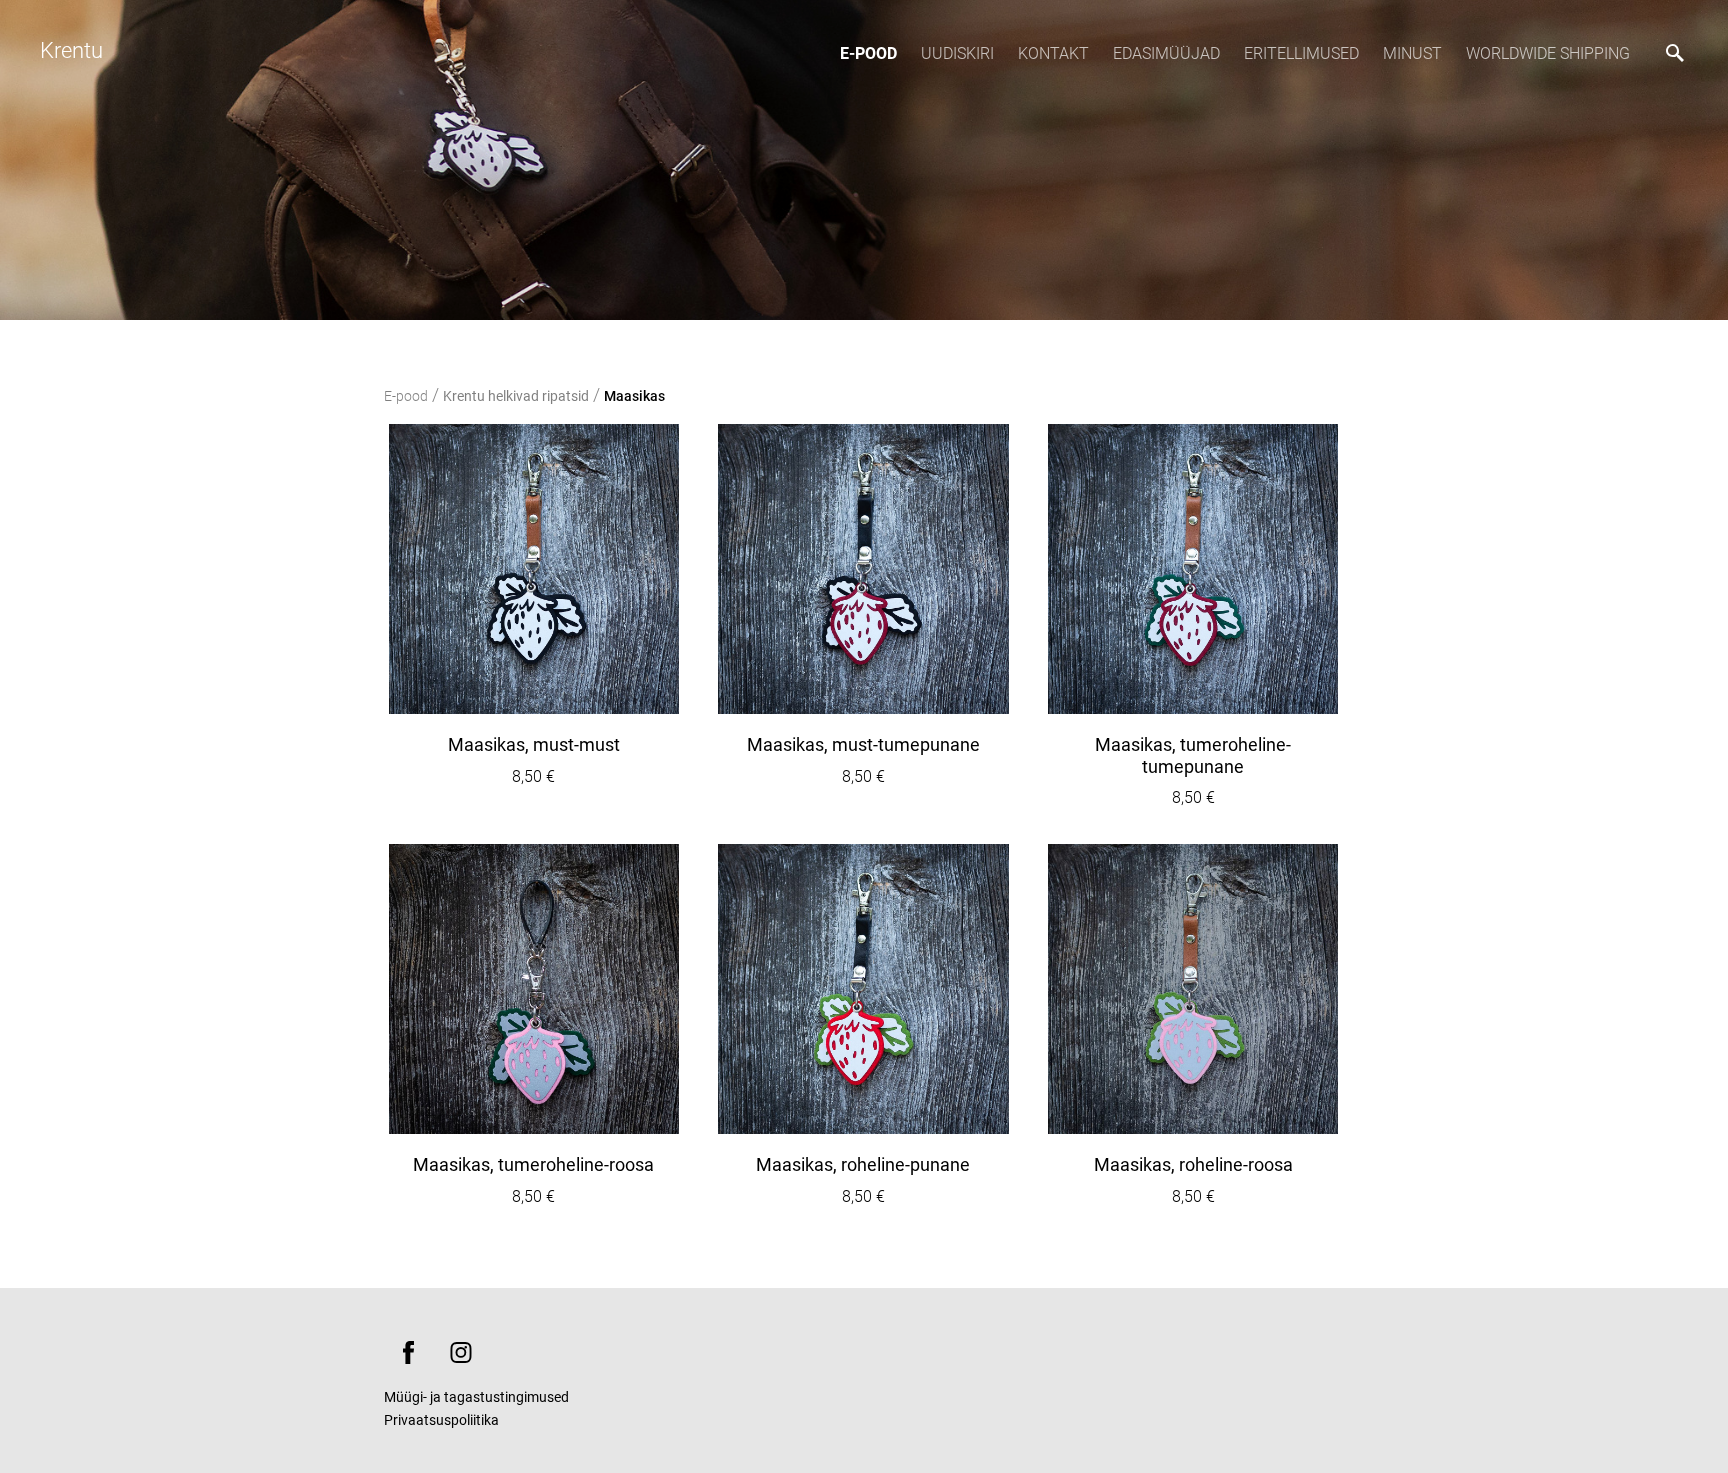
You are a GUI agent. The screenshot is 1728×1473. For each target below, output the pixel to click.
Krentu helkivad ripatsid (516, 396)
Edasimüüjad (1166, 53)
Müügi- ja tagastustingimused (476, 1397)
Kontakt (1053, 53)
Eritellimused (1301, 53)
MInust (1412, 53)
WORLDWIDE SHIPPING (1548, 53)
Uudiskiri (957, 53)
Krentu (71, 50)
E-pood (868, 53)
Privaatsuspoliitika (441, 1420)
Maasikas (634, 396)
